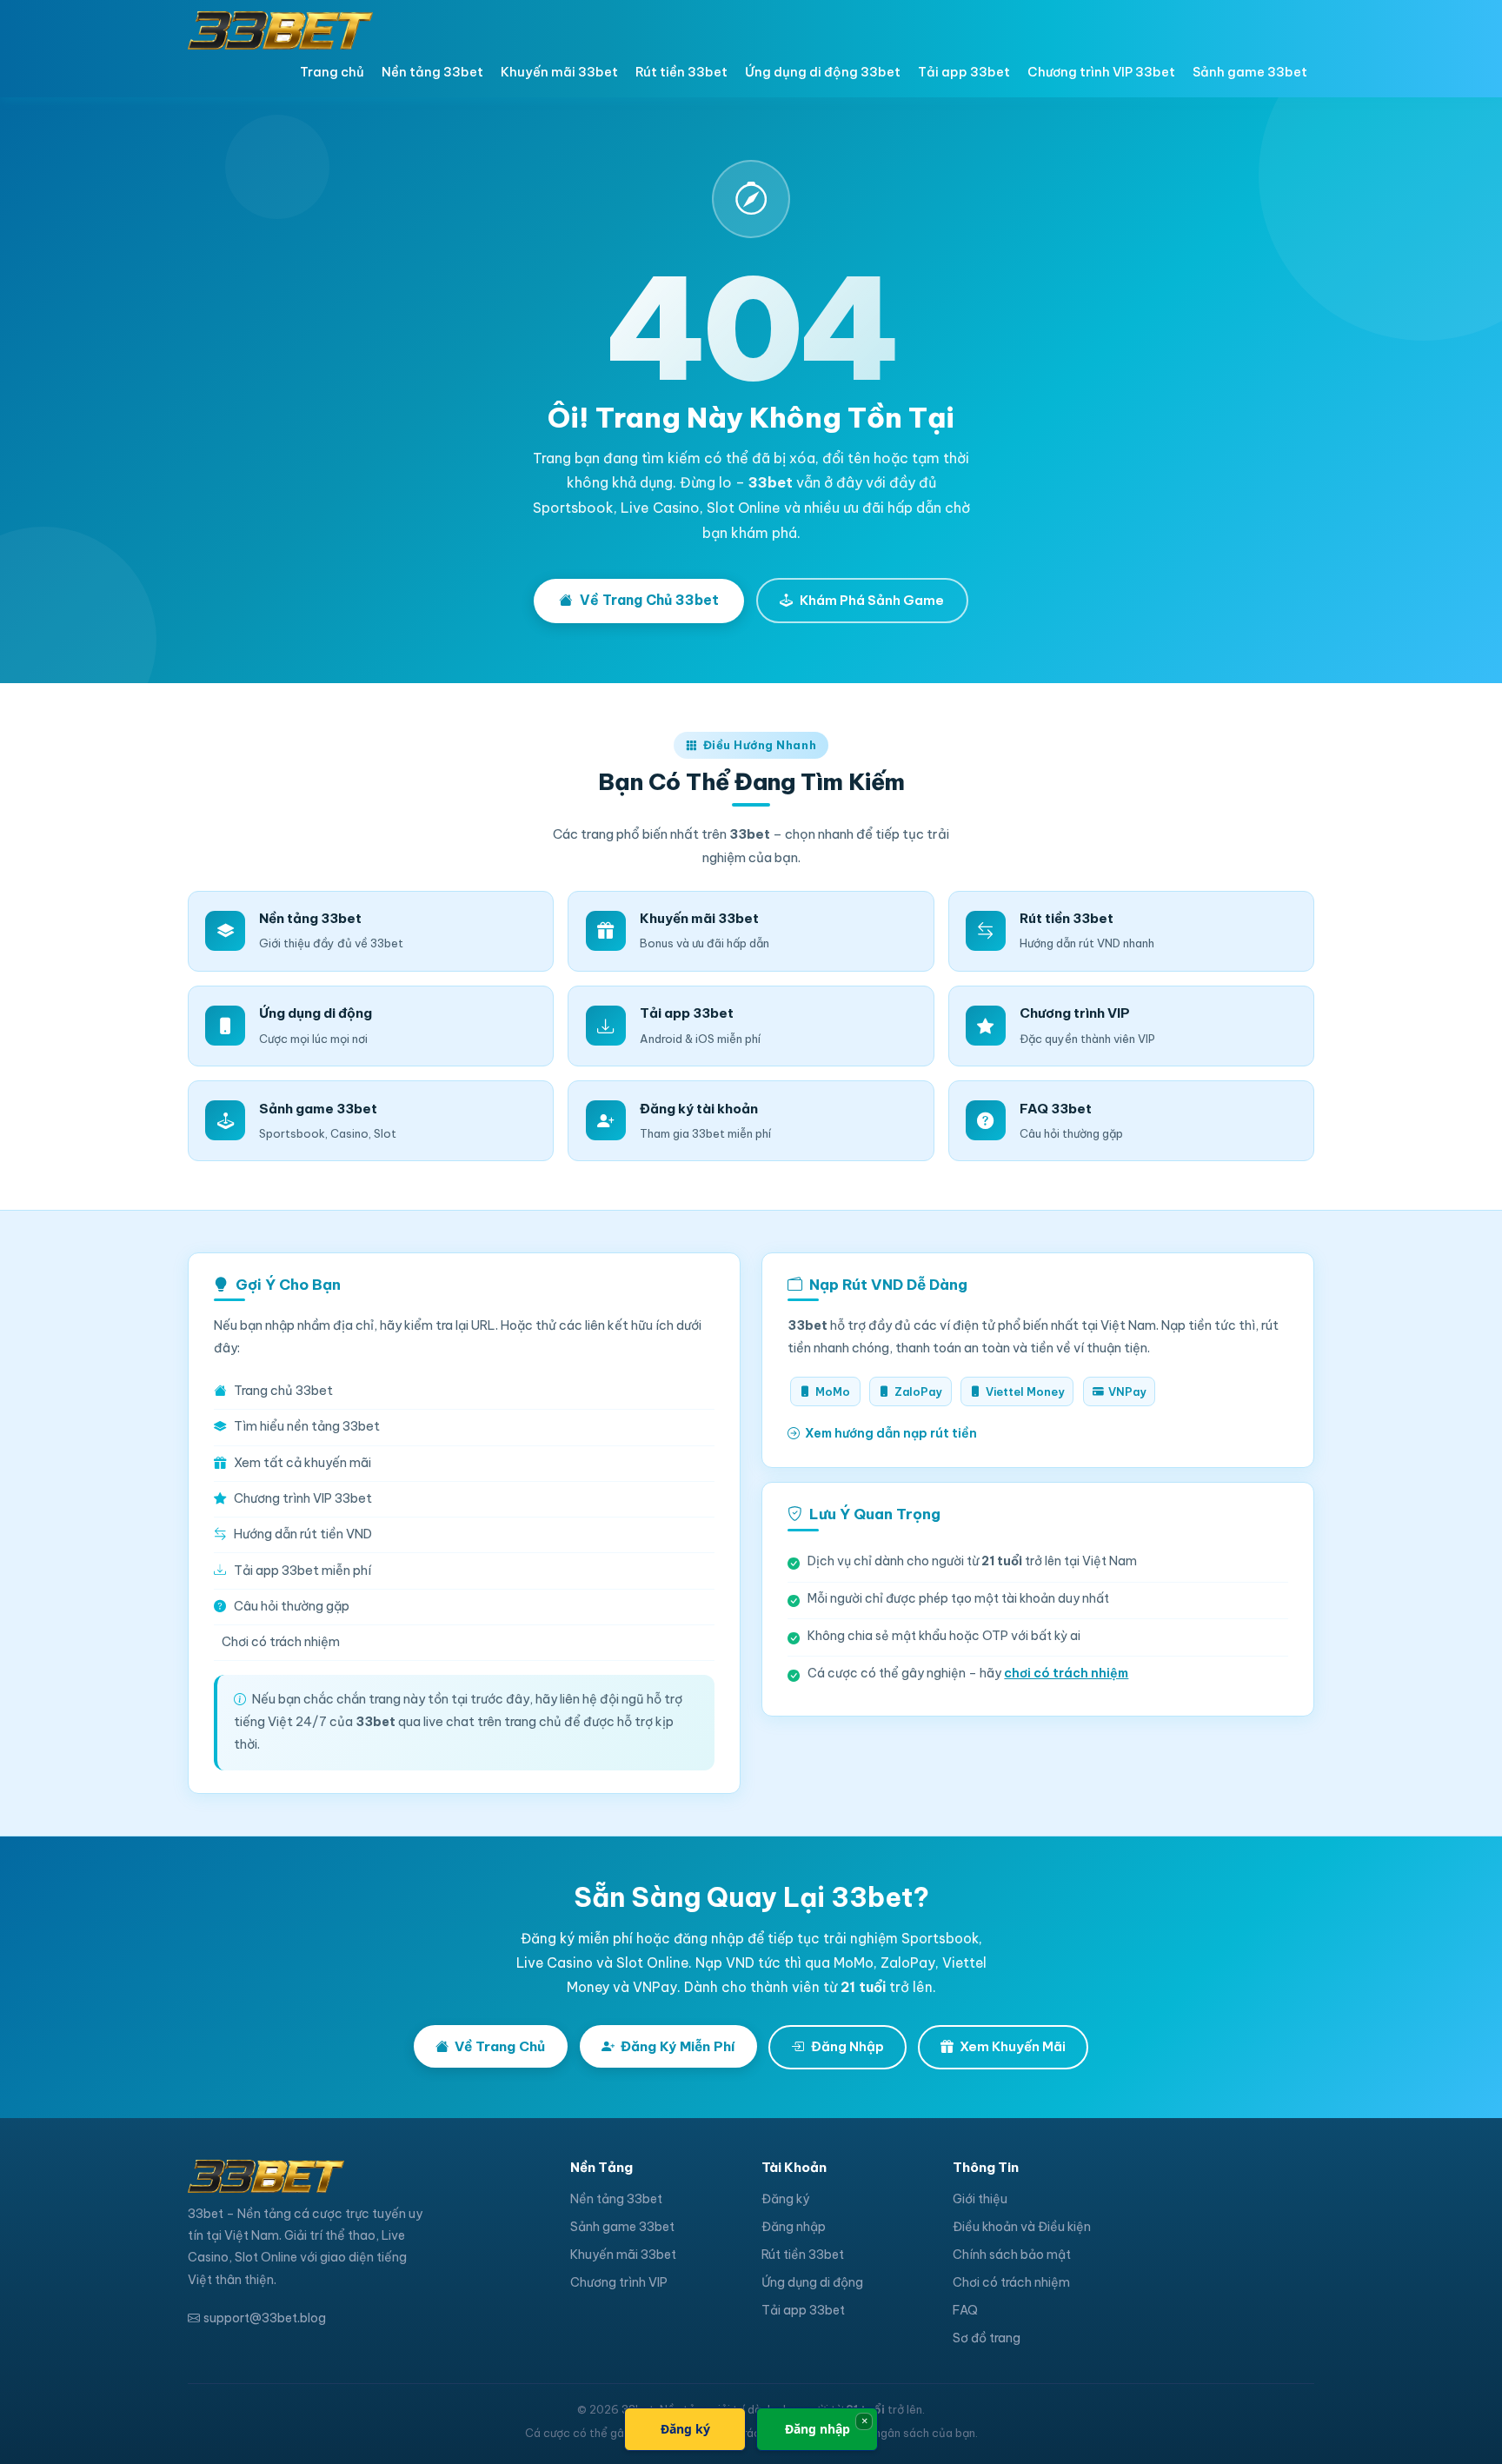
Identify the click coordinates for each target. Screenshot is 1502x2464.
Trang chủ (332, 72)
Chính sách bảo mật (1012, 2255)
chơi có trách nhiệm (1066, 1673)
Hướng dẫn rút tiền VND (303, 1534)
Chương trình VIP (619, 2282)
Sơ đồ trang (987, 2338)
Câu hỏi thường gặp (292, 1606)
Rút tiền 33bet (681, 72)
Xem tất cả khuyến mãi (302, 1463)
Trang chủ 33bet (283, 1391)
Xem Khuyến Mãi (1013, 2046)
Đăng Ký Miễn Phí (678, 2046)
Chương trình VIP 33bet (1101, 72)
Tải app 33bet (964, 72)
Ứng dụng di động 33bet (823, 72)
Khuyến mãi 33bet (559, 72)
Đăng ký (785, 2199)
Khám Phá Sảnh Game (872, 600)
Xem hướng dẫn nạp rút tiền (891, 1433)
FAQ (965, 2310)
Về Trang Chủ (500, 2046)
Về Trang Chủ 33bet (649, 600)
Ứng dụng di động (812, 2282)
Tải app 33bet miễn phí (302, 1571)
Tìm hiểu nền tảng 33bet (307, 1426)
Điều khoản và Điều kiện (1022, 2227)
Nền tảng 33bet (432, 72)
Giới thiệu (980, 2199)
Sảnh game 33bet (1250, 72)
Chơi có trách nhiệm (281, 1642)
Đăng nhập (794, 2227)
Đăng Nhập (847, 2046)
